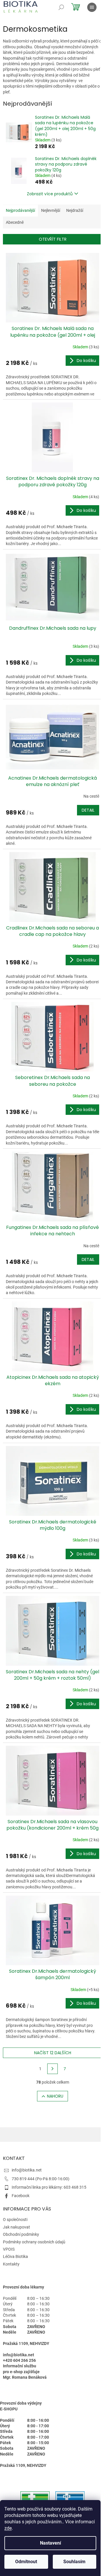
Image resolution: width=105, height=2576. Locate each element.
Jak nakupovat (16, 2227)
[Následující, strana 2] (52, 2069)
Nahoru (55, 2096)
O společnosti (15, 2220)
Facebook (21, 2196)
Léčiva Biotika (15, 2256)
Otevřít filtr (53, 239)
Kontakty (11, 2264)
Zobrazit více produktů (50, 194)
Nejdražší (75, 210)
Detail (88, 810)
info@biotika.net (27, 2170)
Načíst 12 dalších (53, 2053)
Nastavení (50, 2543)
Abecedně (15, 222)
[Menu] (92, 7)
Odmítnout (26, 2562)
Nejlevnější (51, 210)
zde (8, 2528)
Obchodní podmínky (21, 2234)
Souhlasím (74, 2562)
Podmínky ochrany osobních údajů (34, 2242)
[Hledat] (61, 7)
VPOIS (9, 2249)
